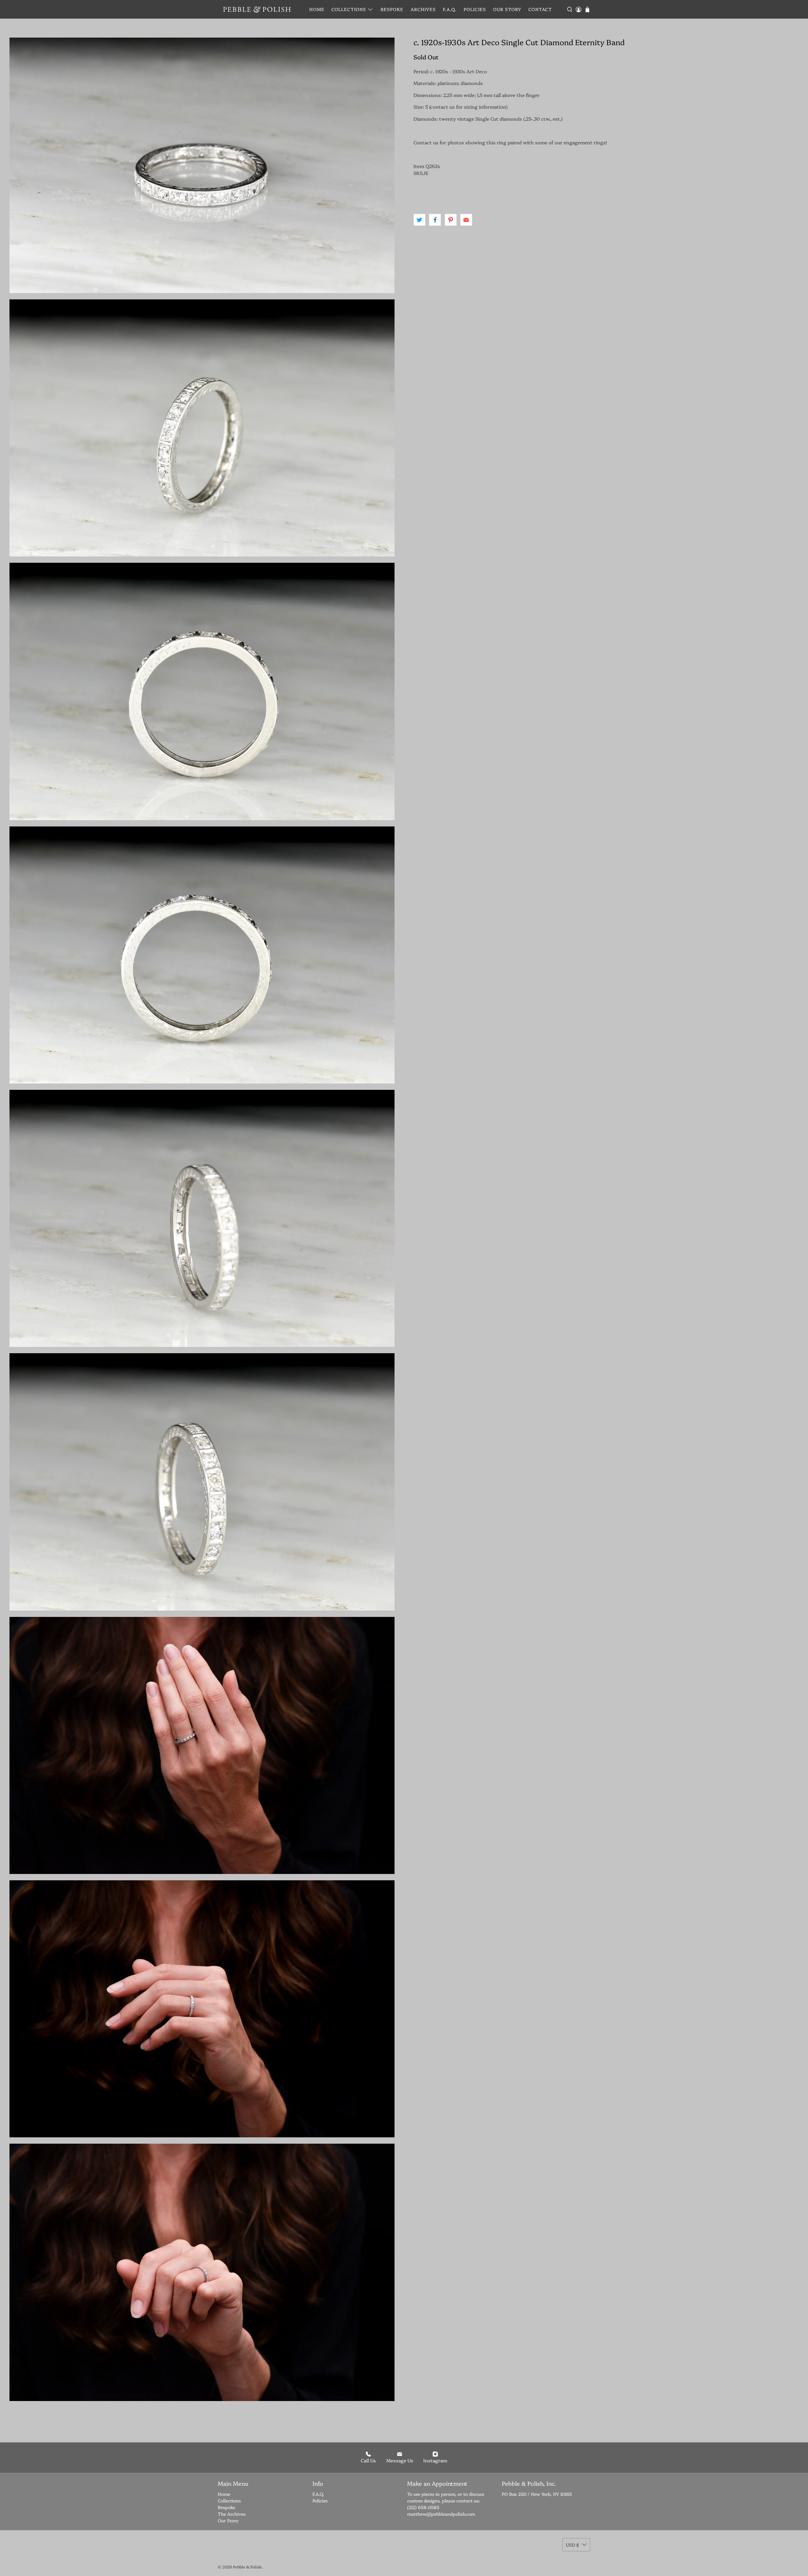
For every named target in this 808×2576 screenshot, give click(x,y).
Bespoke (392, 9)
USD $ (572, 2545)
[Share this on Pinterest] (451, 220)
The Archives (232, 2514)
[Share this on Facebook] (435, 220)
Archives (423, 9)
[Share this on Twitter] (419, 220)
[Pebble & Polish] (257, 9)
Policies (475, 9)
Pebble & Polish (247, 2567)
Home (317, 9)
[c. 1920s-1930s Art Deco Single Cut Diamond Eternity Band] (202, 165)
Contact (540, 9)
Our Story (507, 9)
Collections (349, 9)
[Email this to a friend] (466, 220)
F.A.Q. (450, 9)
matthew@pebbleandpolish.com (441, 2514)
